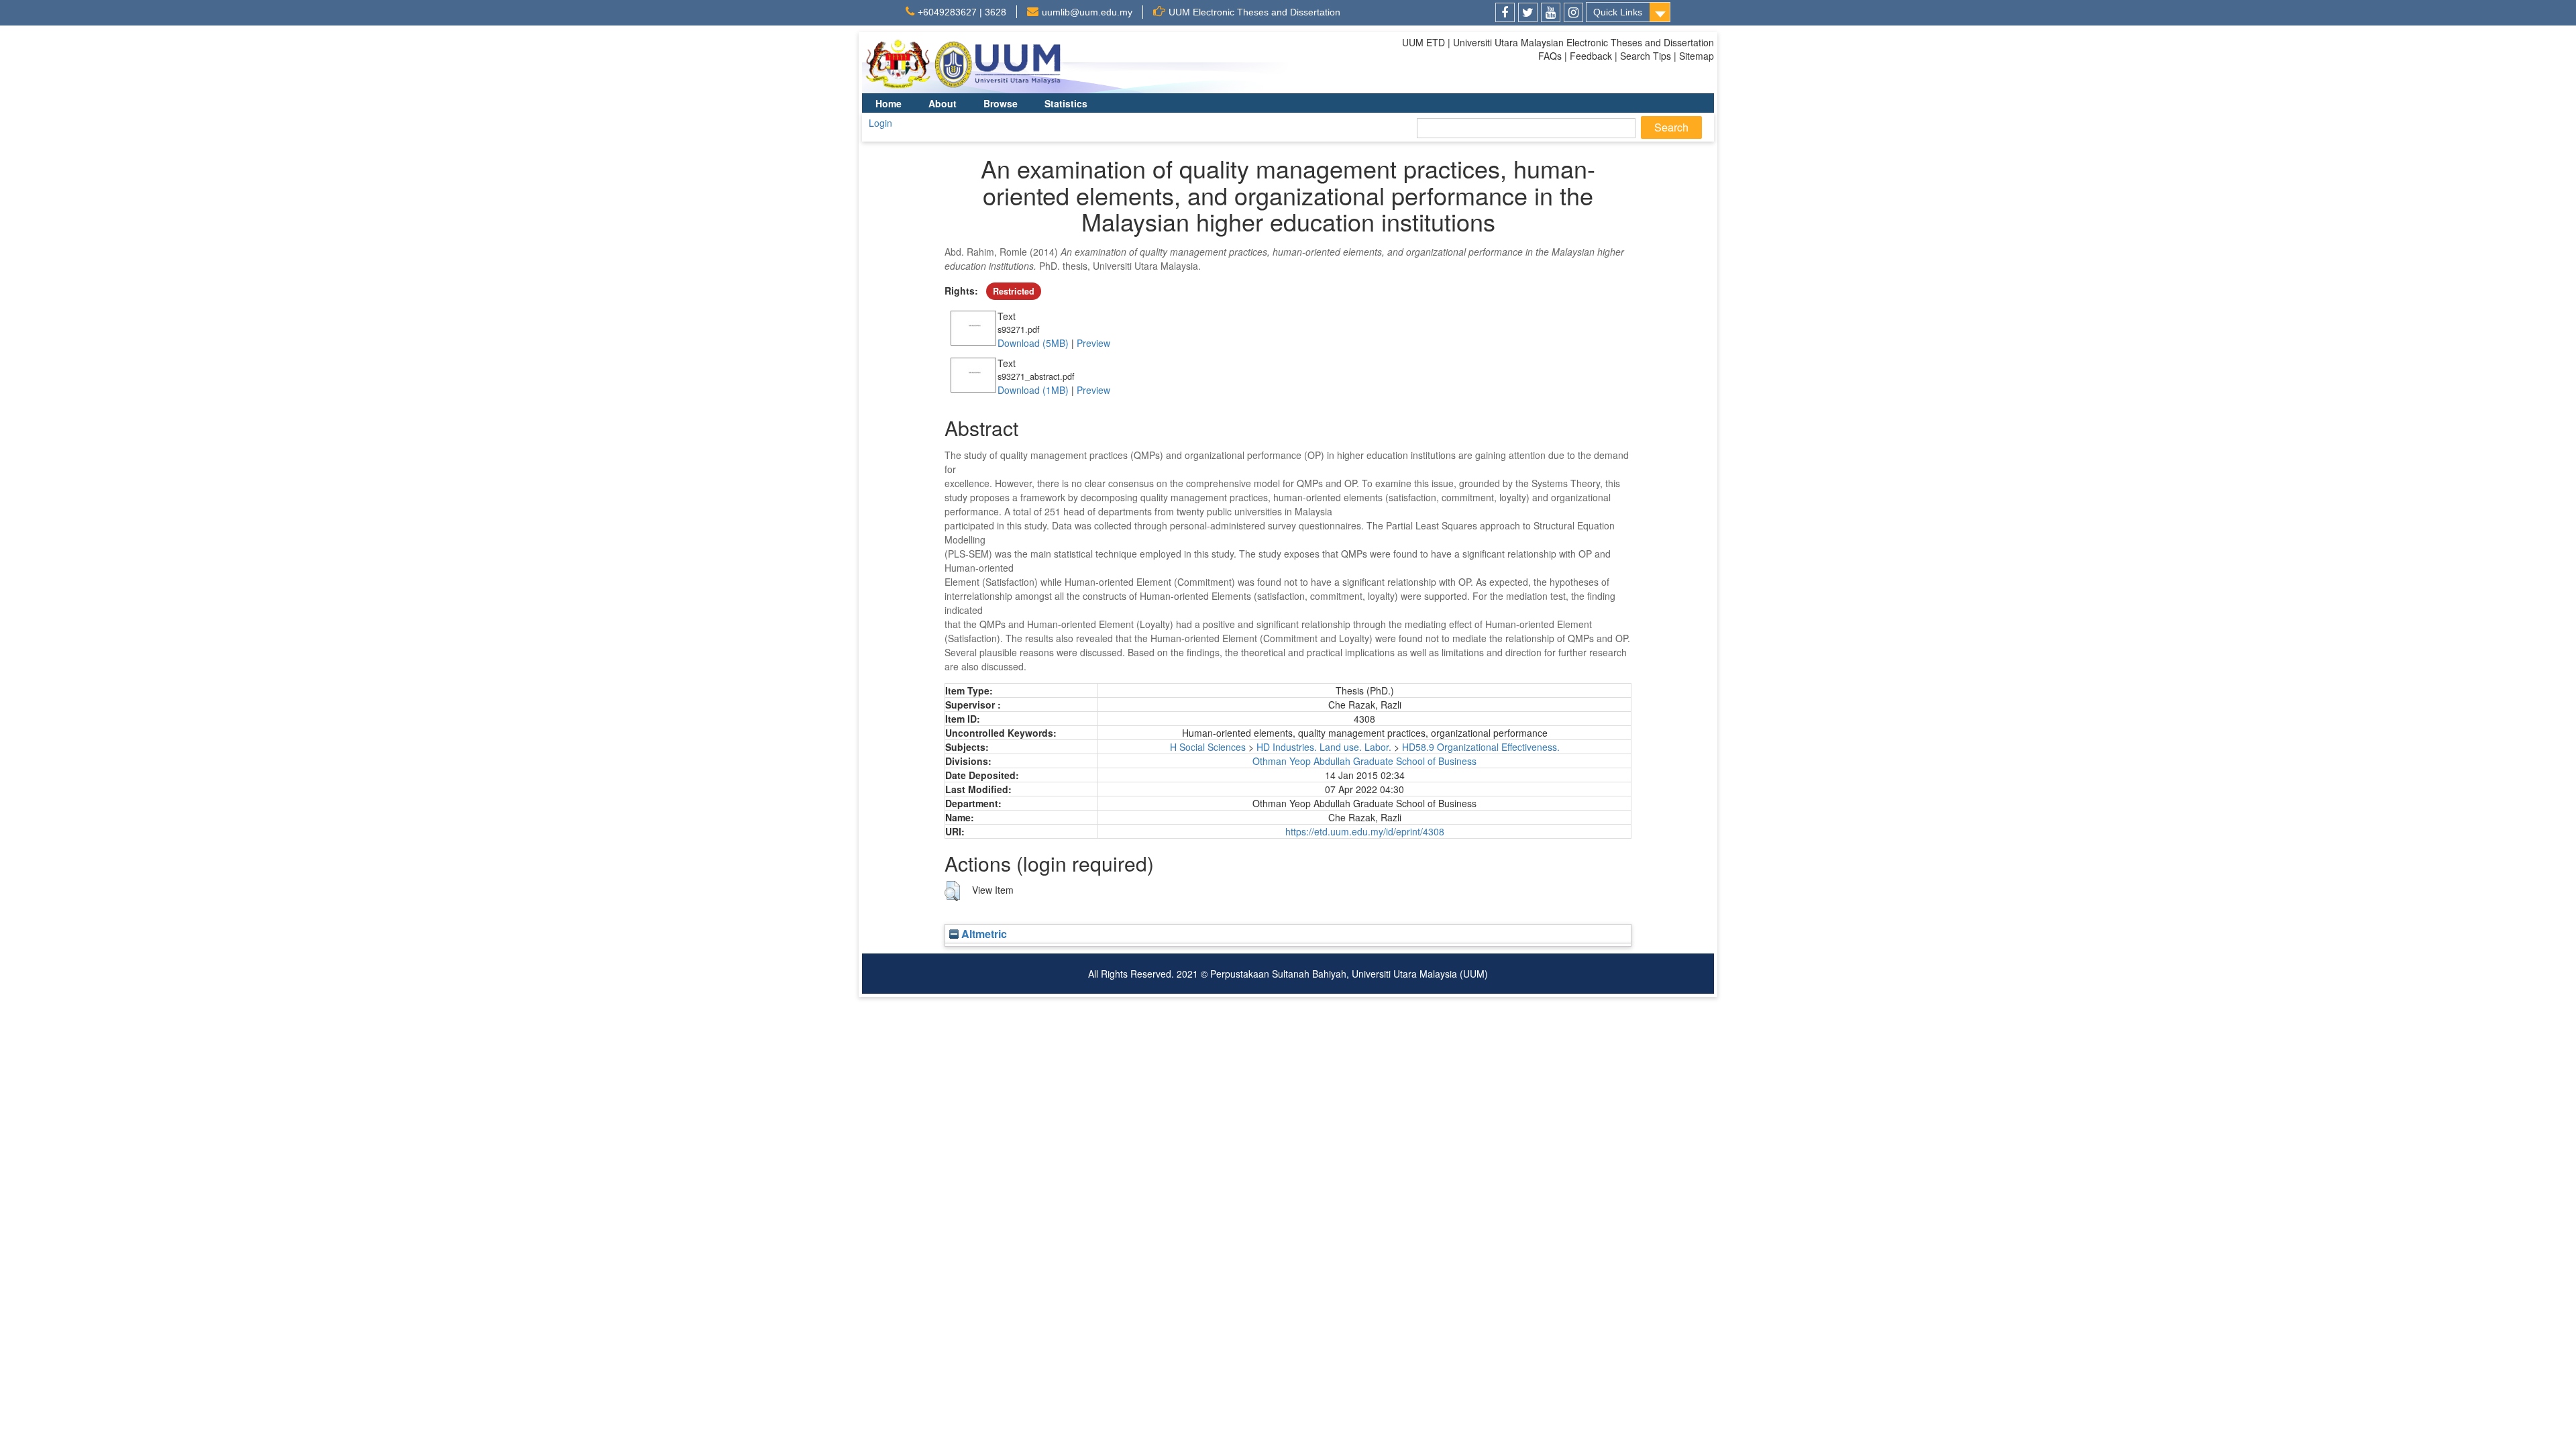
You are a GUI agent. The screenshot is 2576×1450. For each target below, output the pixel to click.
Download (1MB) (1033, 390)
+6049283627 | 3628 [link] (962, 12)
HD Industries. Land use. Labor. (1324, 747)
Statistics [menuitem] (1066, 103)
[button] (952, 891)
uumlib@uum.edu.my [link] (1087, 12)
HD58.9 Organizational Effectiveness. (1481, 747)
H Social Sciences (1208, 747)
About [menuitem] (943, 103)
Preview (1093, 343)
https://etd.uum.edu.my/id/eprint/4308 (1365, 831)
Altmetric (983, 934)
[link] (1505, 12)
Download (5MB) (1033, 343)
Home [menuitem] (889, 103)
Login (880, 123)
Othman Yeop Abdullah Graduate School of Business (1364, 761)
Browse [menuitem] (1001, 103)
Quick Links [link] (1618, 12)
